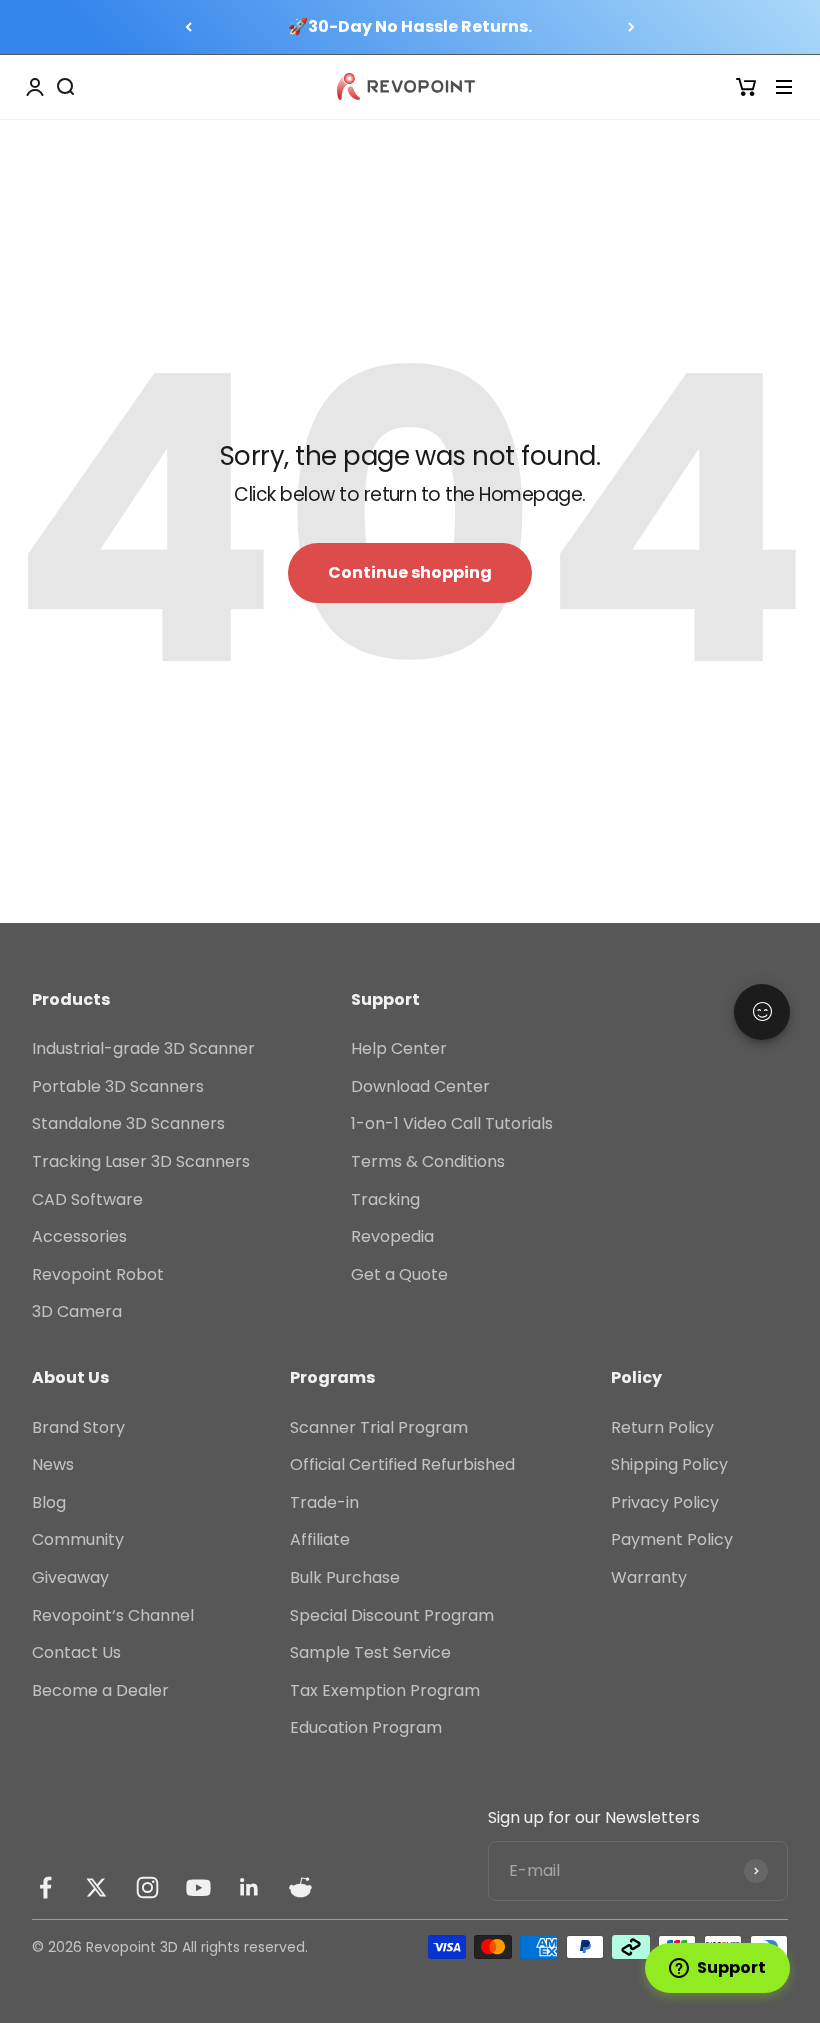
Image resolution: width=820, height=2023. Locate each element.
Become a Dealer (100, 1690)
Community (78, 1539)
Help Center (399, 1048)
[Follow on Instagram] (147, 1887)
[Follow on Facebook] (45, 1887)
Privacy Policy (665, 1502)
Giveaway (70, 1577)
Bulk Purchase (345, 1577)
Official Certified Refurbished (402, 1464)
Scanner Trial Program (379, 1427)
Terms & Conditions (428, 1161)
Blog (49, 1502)
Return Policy (662, 1427)
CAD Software (87, 1199)
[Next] (631, 27)
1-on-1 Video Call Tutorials (452, 1123)
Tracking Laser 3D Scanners (141, 1161)
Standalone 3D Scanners (128, 1123)
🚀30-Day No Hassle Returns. (410, 26)
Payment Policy (672, 1539)
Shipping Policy (669, 1464)
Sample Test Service (370, 1652)
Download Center (420, 1086)
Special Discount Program (392, 1615)
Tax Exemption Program (385, 1690)
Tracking (385, 1199)
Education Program (366, 1727)
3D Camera (77, 1311)
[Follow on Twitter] (96, 1887)
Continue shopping (410, 572)
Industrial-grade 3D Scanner (143, 1048)
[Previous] (188, 27)
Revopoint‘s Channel (113, 1615)
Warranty (649, 1577)
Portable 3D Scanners (118, 1086)
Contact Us (76, 1652)
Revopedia (392, 1236)
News (53, 1464)
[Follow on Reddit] (300, 1887)
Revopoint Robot (98, 1274)
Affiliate (320, 1539)
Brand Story (78, 1427)
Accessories (79, 1236)
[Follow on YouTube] (198, 1887)
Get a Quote (399, 1274)
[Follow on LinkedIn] (249, 1887)
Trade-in (324, 1502)
